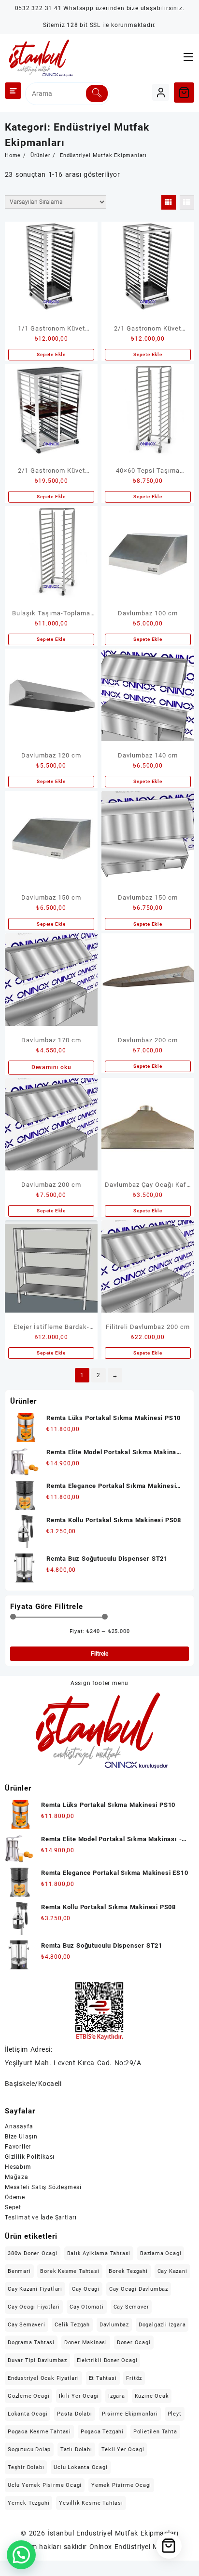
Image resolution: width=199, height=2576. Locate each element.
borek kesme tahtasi (70, 2271)
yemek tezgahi (28, 2503)
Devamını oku (51, 1067)
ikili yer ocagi (79, 2396)
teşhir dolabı (26, 2467)
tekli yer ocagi (123, 2450)
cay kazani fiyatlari (35, 2289)
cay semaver (131, 2307)
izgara (117, 2396)
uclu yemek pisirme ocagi (45, 2485)
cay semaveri (27, 2325)
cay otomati (87, 2307)
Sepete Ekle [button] (51, 354)
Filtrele (99, 1654)
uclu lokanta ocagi (80, 2467)
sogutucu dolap (29, 2450)
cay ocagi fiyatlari (34, 2307)
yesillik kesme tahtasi (91, 2503)
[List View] (187, 202)
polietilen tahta (155, 2432)
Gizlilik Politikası (30, 2157)
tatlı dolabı (76, 2450)
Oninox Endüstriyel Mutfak (133, 2547)
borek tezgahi (128, 2271)
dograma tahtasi (31, 2343)
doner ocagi (134, 2343)
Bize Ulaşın (21, 2137)
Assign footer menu (99, 1683)
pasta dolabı (75, 2414)
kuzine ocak (152, 2396)
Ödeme (15, 2197)
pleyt (175, 2414)
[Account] (161, 92)
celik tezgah (72, 2325)
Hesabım (18, 2167)
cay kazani (172, 2271)
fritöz (134, 2378)
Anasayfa (19, 2126)
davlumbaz (114, 2325)
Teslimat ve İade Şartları (41, 2217)
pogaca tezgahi (102, 2432)
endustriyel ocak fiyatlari (43, 2378)
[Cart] (184, 93)
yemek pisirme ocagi (121, 2485)
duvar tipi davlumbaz (37, 2360)
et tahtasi (103, 2378)
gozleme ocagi (28, 2396)
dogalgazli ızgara (162, 2325)
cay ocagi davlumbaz (139, 2289)
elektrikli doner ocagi (107, 2360)
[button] (21, 2555)
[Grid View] (169, 202)
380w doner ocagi (33, 2253)
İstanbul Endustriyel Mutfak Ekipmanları (113, 2533)
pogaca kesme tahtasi (39, 2432)
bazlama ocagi (161, 2253)
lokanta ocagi (28, 2414)
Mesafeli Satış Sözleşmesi (43, 2187)
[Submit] (97, 93)
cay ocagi (86, 2289)
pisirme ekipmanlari (130, 2414)
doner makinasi (86, 2343)
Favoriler (18, 2147)
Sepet (13, 2207)
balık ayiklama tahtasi (99, 2253)
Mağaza (17, 2177)
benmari (19, 2271)
